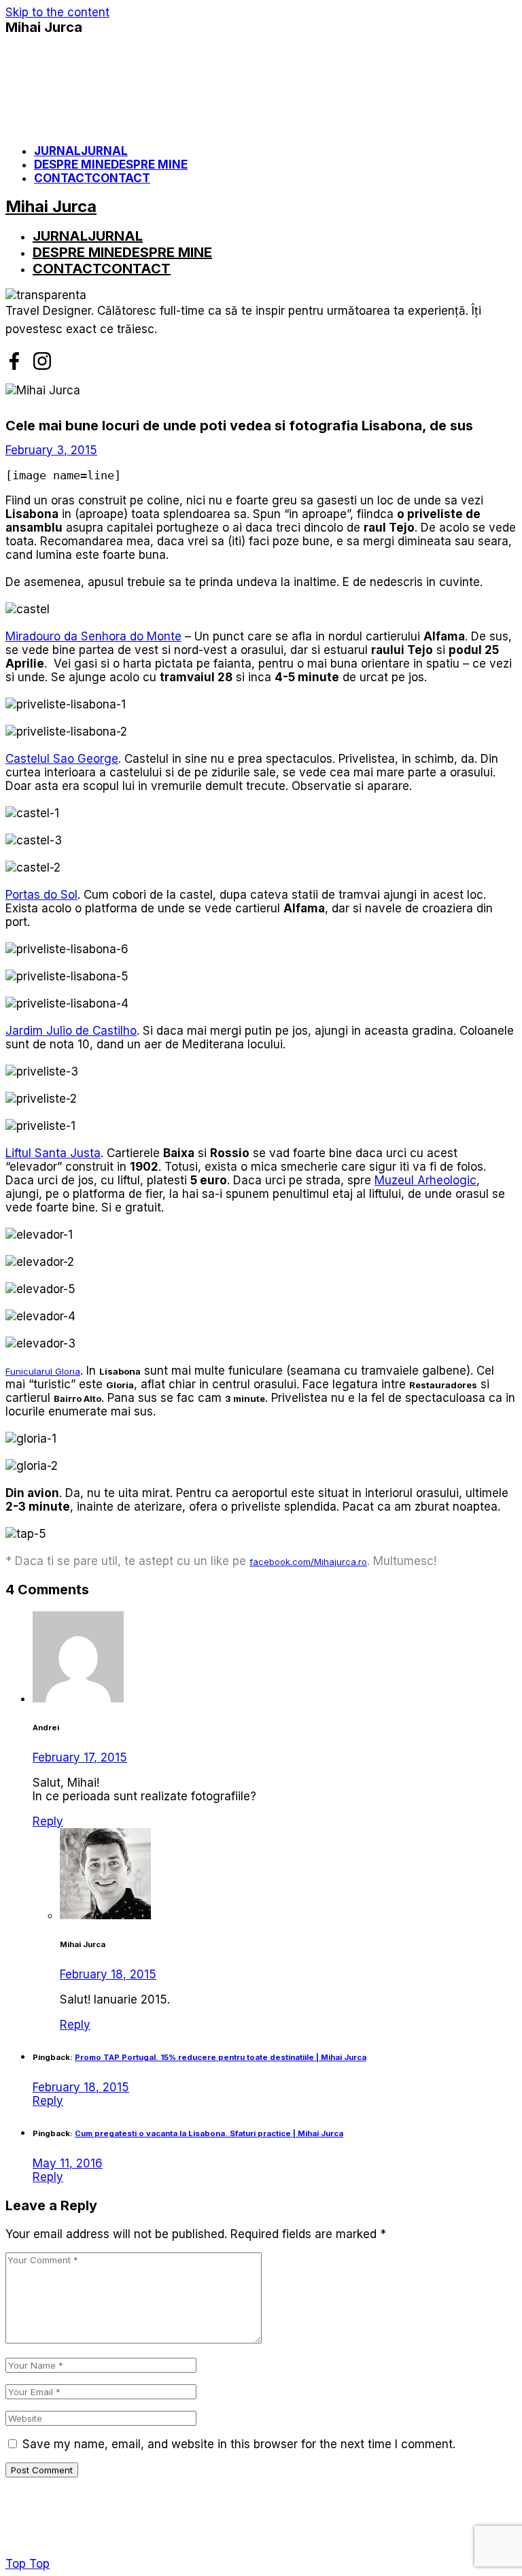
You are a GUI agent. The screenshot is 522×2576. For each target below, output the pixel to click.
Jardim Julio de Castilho (71, 1031)
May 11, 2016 (68, 2163)
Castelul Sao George (62, 759)
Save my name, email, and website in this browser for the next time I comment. (239, 2444)
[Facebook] (14, 361)
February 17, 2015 (80, 1757)
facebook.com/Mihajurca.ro (308, 1562)
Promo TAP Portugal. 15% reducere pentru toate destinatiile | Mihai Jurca (221, 2057)
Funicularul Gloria (43, 1371)
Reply (48, 1821)
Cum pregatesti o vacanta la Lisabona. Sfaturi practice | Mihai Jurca (209, 2133)
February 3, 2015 (51, 450)
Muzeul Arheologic (425, 1180)
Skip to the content (57, 12)
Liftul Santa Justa (53, 1153)
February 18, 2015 (108, 1974)
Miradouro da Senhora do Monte (93, 636)
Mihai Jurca (44, 27)
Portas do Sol (41, 895)
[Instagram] (42, 361)
